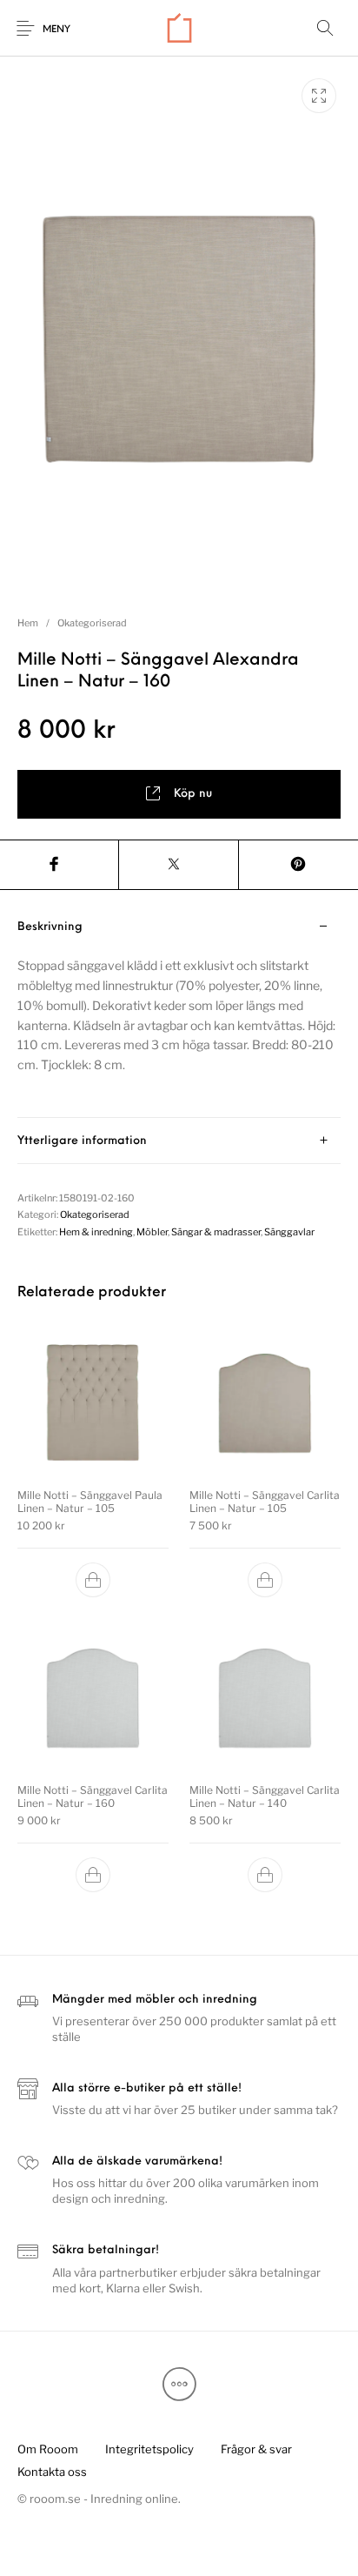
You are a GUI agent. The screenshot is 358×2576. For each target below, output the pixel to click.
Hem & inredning (96, 1232)
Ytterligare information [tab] (82, 1141)
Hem (28, 623)
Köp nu (193, 794)
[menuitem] (47, 2450)
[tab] (179, 1011)
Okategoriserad (92, 623)
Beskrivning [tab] (50, 927)
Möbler (152, 1232)
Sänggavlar (289, 1232)
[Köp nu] (93, 1580)
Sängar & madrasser (216, 1232)
